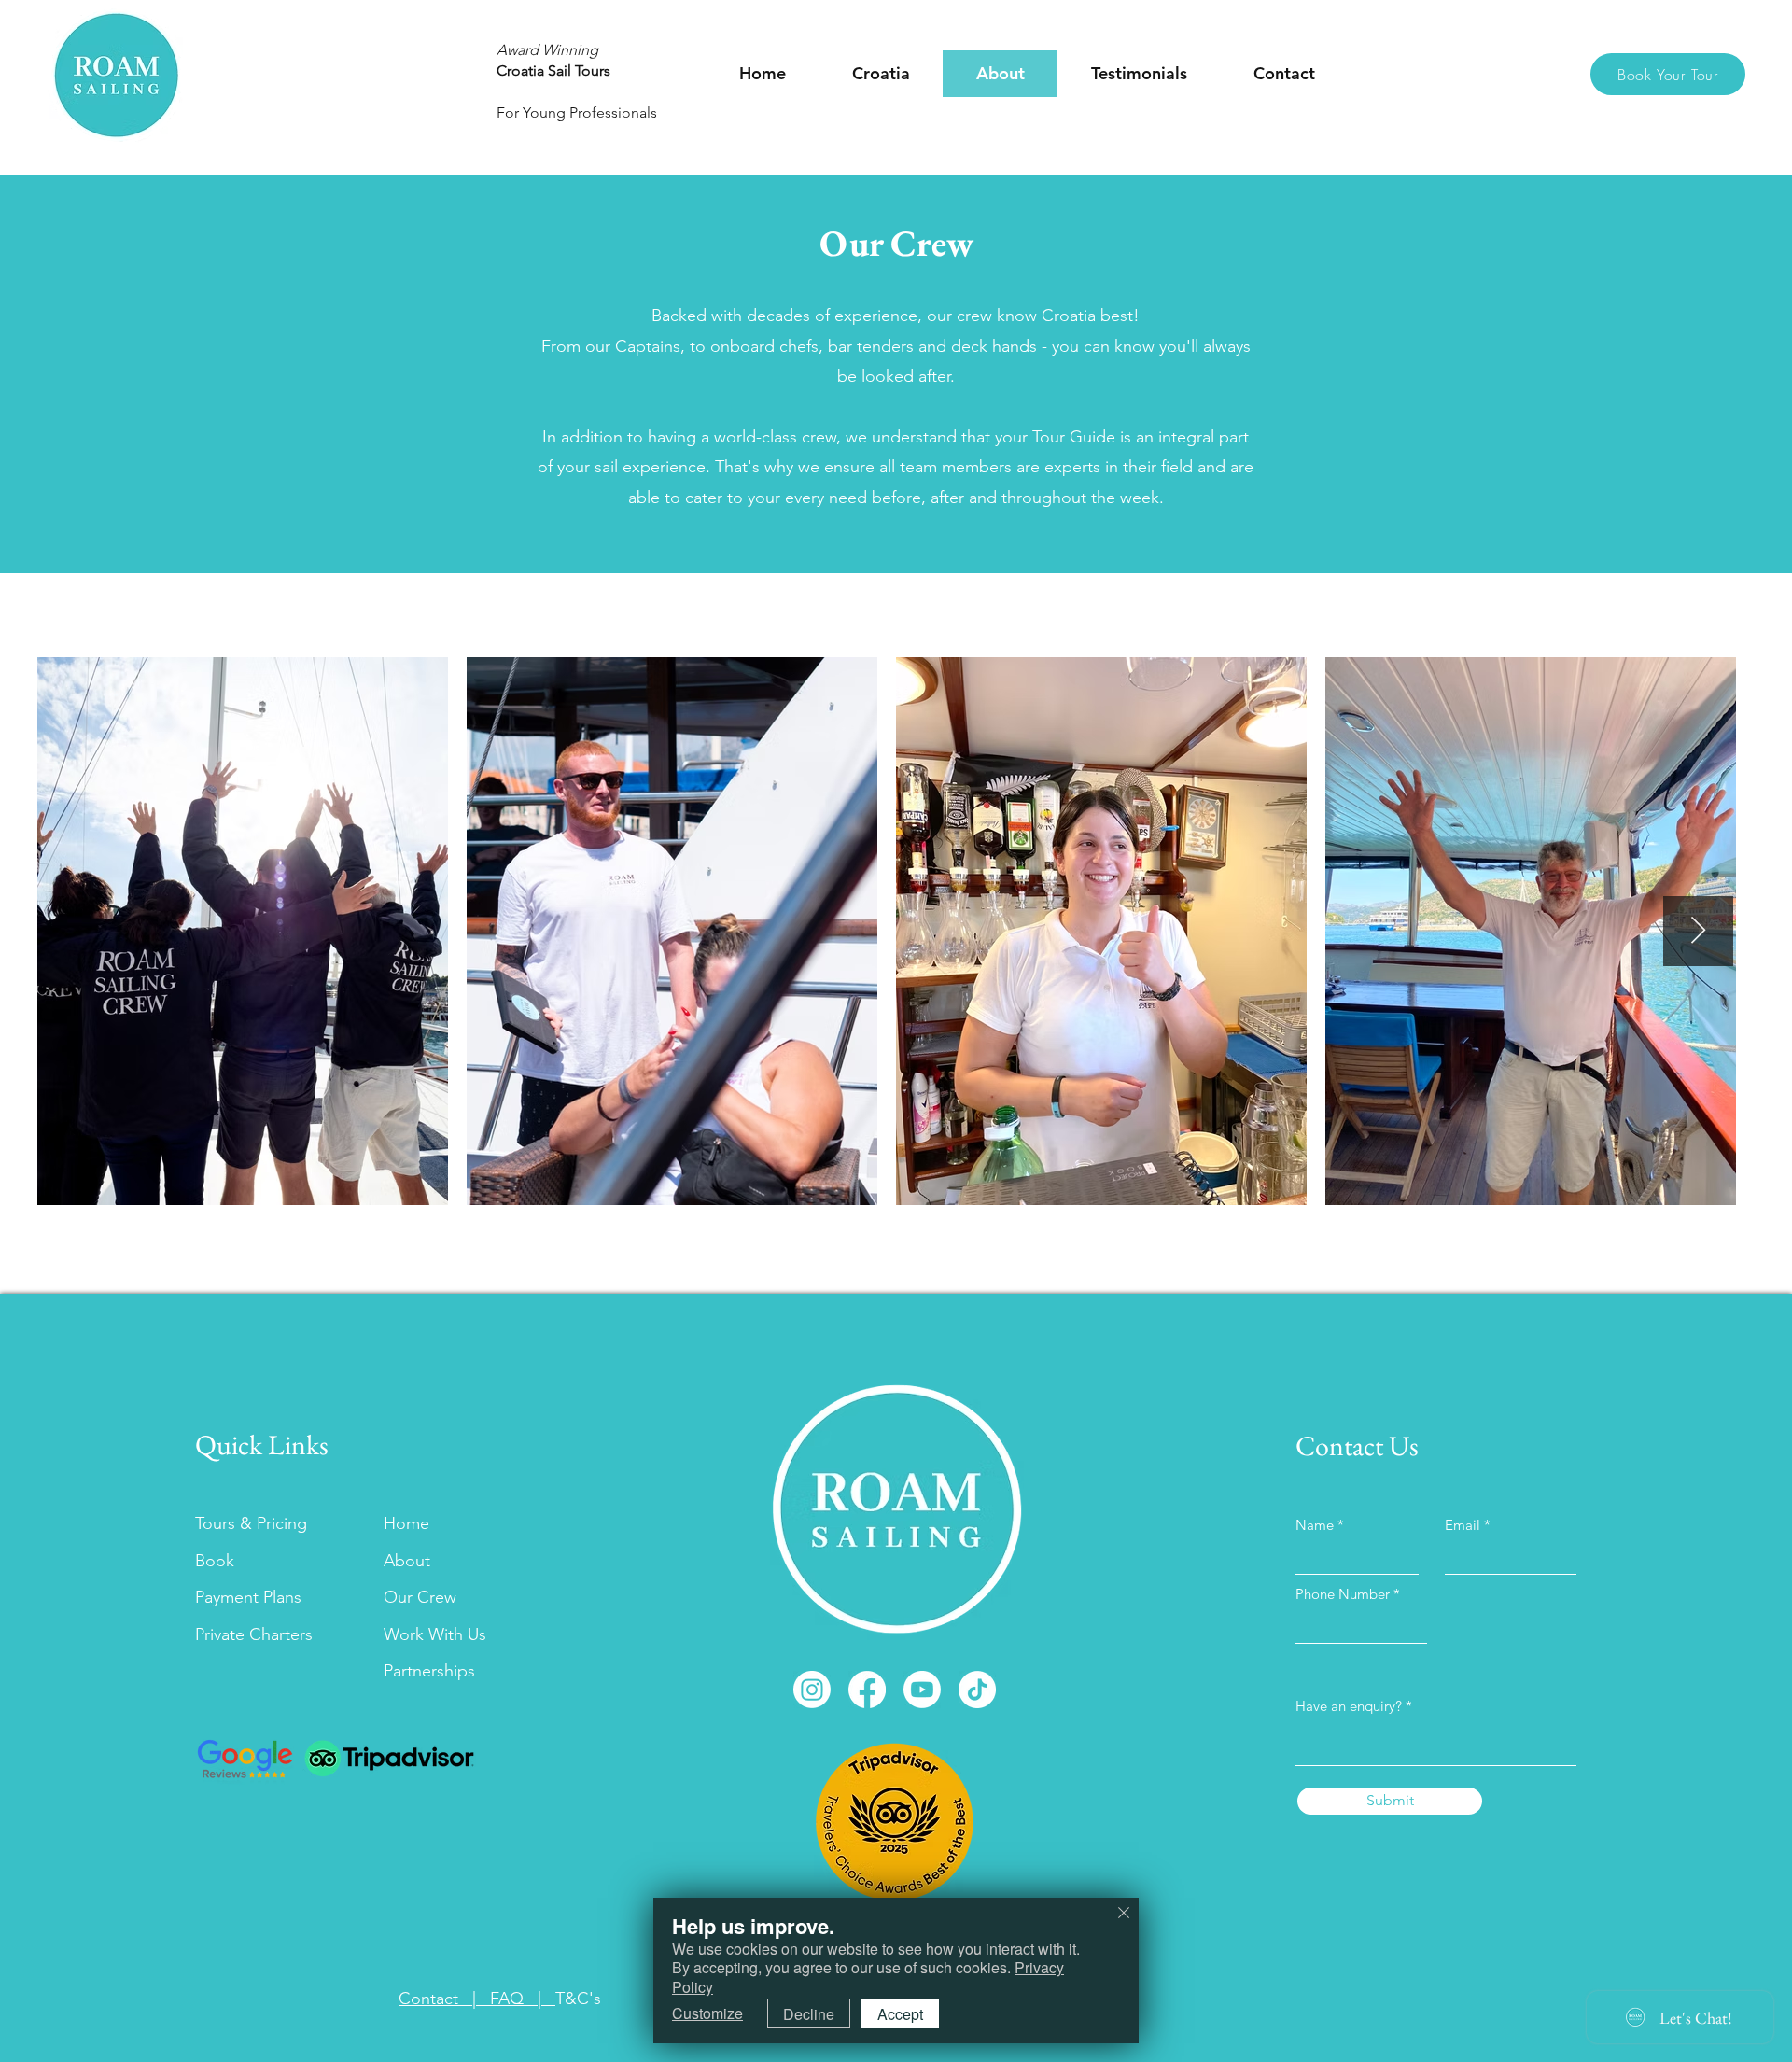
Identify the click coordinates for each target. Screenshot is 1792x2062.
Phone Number (1343, 1594)
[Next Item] (1698, 931)
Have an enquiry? (1351, 1706)
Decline (809, 2014)
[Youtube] (922, 1690)
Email (1463, 1525)
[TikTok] (977, 1690)
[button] (881, 74)
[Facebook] (867, 1690)
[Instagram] (812, 1690)
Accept (900, 2014)
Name (1315, 1525)
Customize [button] (707, 2013)
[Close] (1124, 1914)
